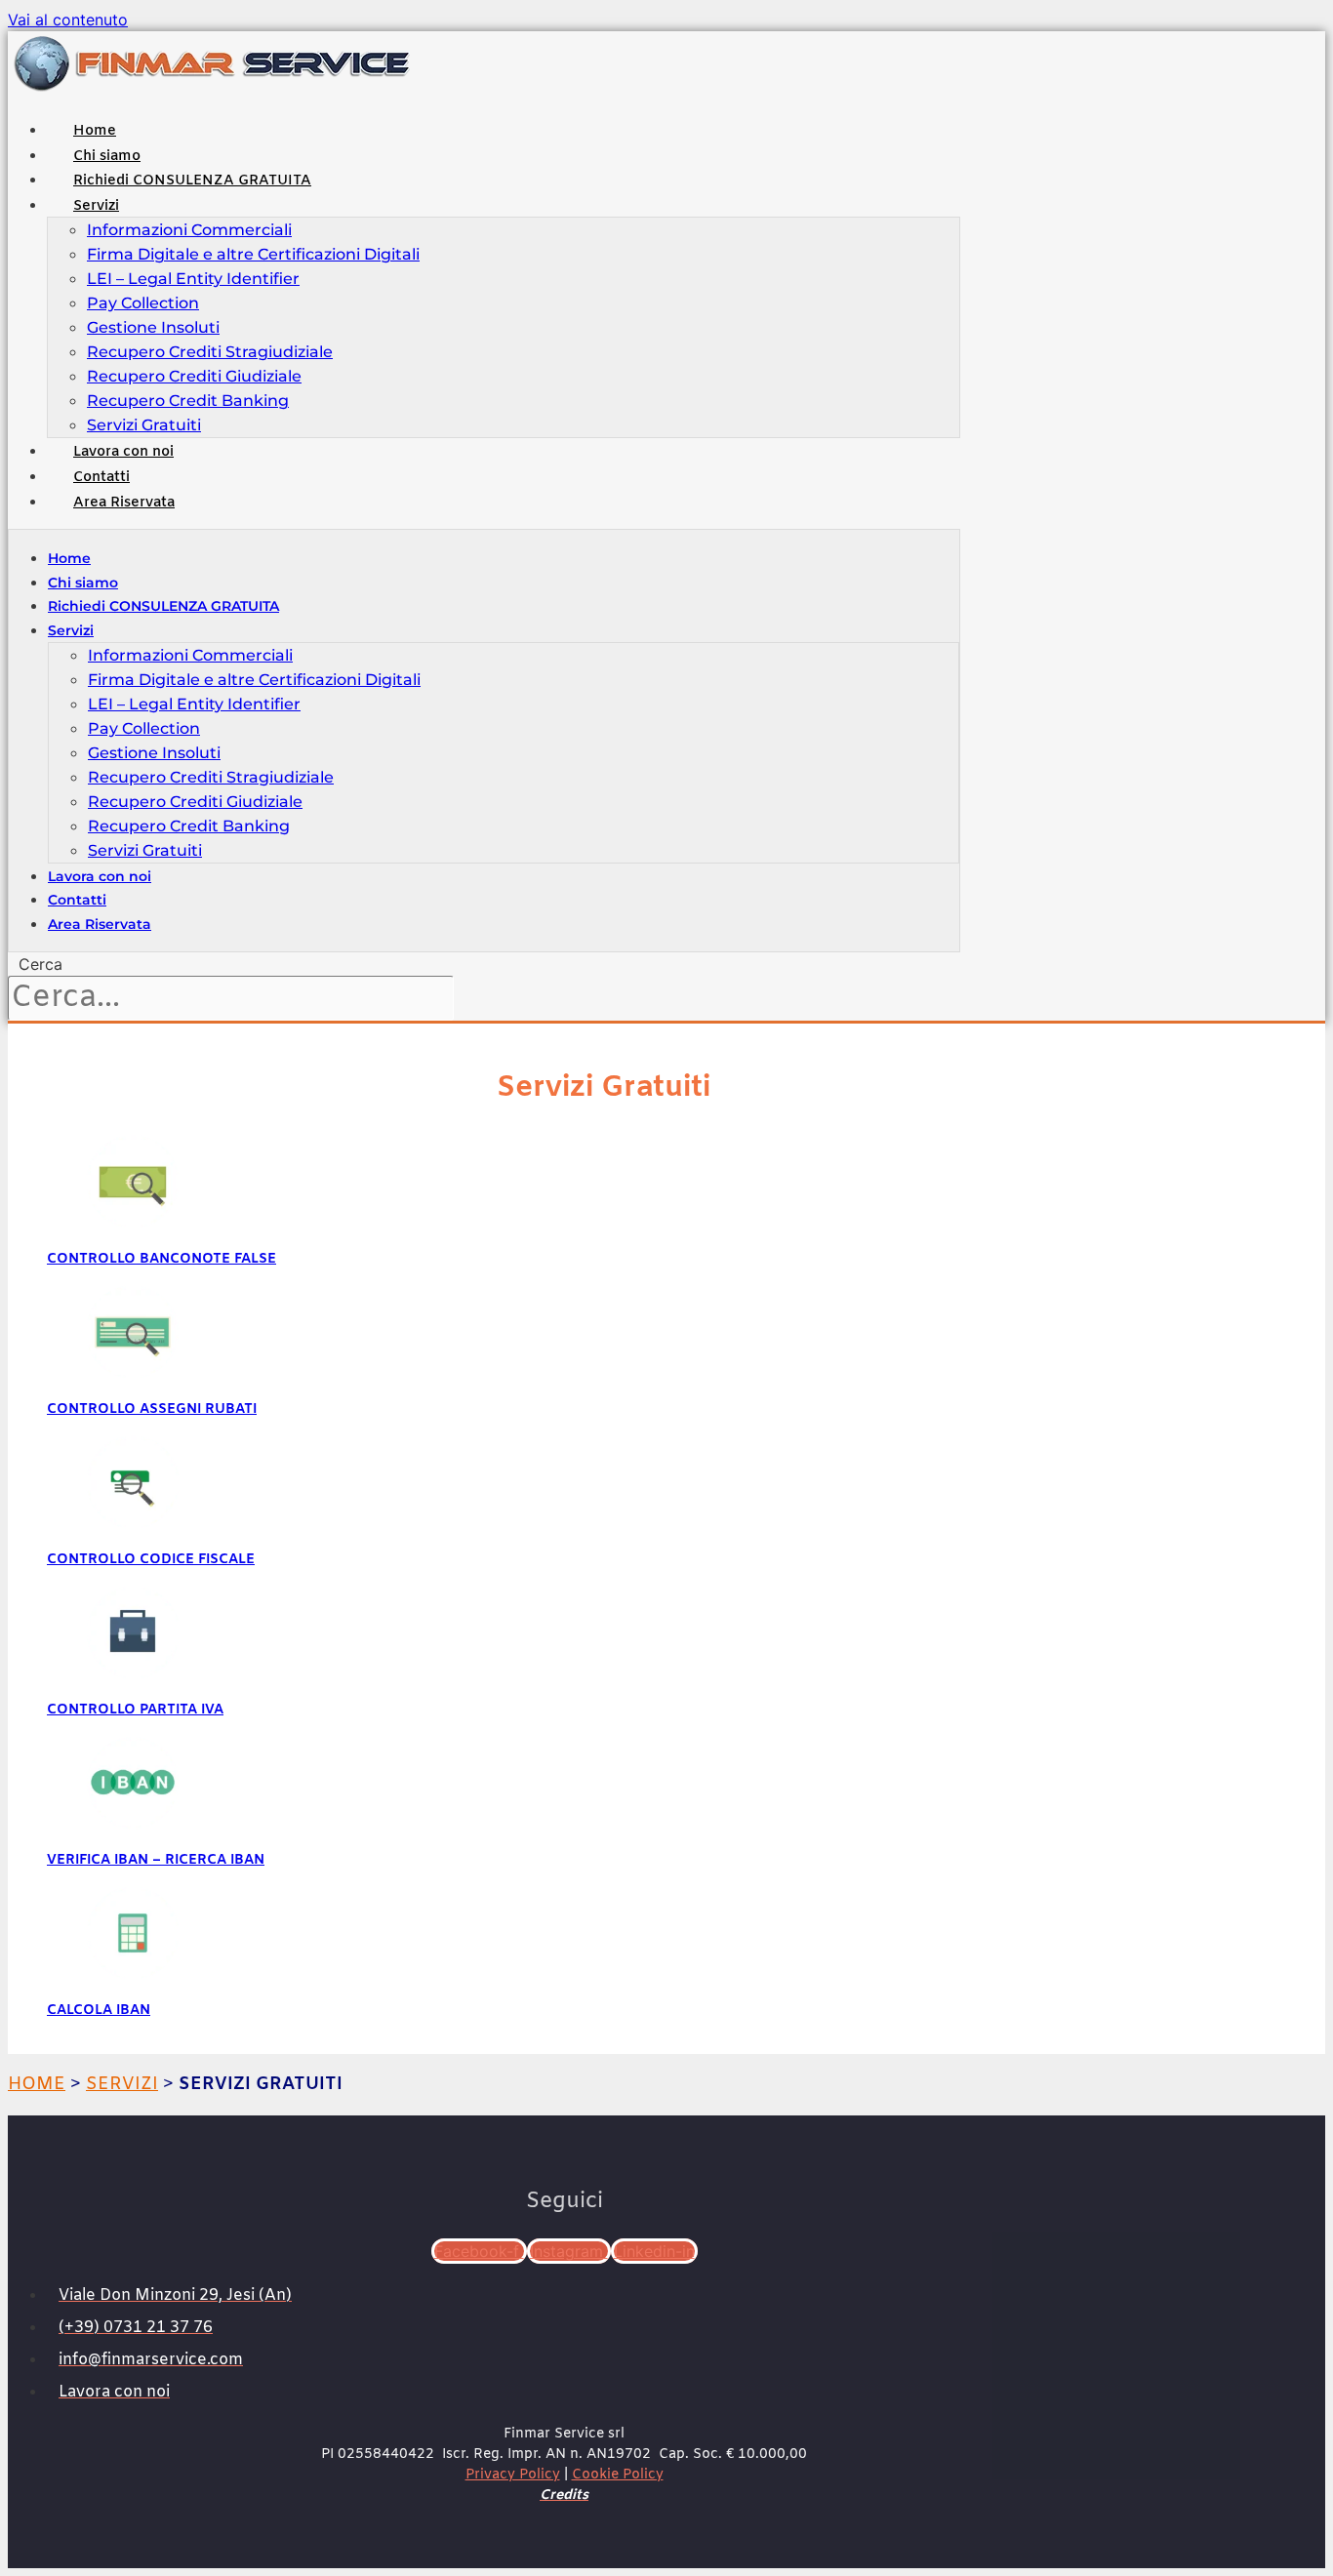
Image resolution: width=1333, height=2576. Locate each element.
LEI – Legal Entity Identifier (193, 279)
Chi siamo (107, 157)
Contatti (101, 478)
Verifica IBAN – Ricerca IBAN (156, 1860)
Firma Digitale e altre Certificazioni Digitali (253, 254)
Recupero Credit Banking (188, 401)
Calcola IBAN (99, 2011)
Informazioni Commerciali (189, 230)
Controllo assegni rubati (152, 1409)
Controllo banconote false (162, 1259)
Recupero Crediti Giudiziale (194, 376)
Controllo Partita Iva (135, 1710)
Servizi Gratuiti (144, 425)
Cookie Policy (618, 2475)
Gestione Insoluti (153, 327)
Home (95, 131)
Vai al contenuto (68, 20)
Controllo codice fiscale (151, 1560)
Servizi (96, 206)
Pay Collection (143, 303)
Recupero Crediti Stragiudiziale (210, 352)
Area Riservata (124, 503)
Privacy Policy (513, 2475)
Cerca (40, 964)
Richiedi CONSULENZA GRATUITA (192, 181)
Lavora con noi (123, 452)
